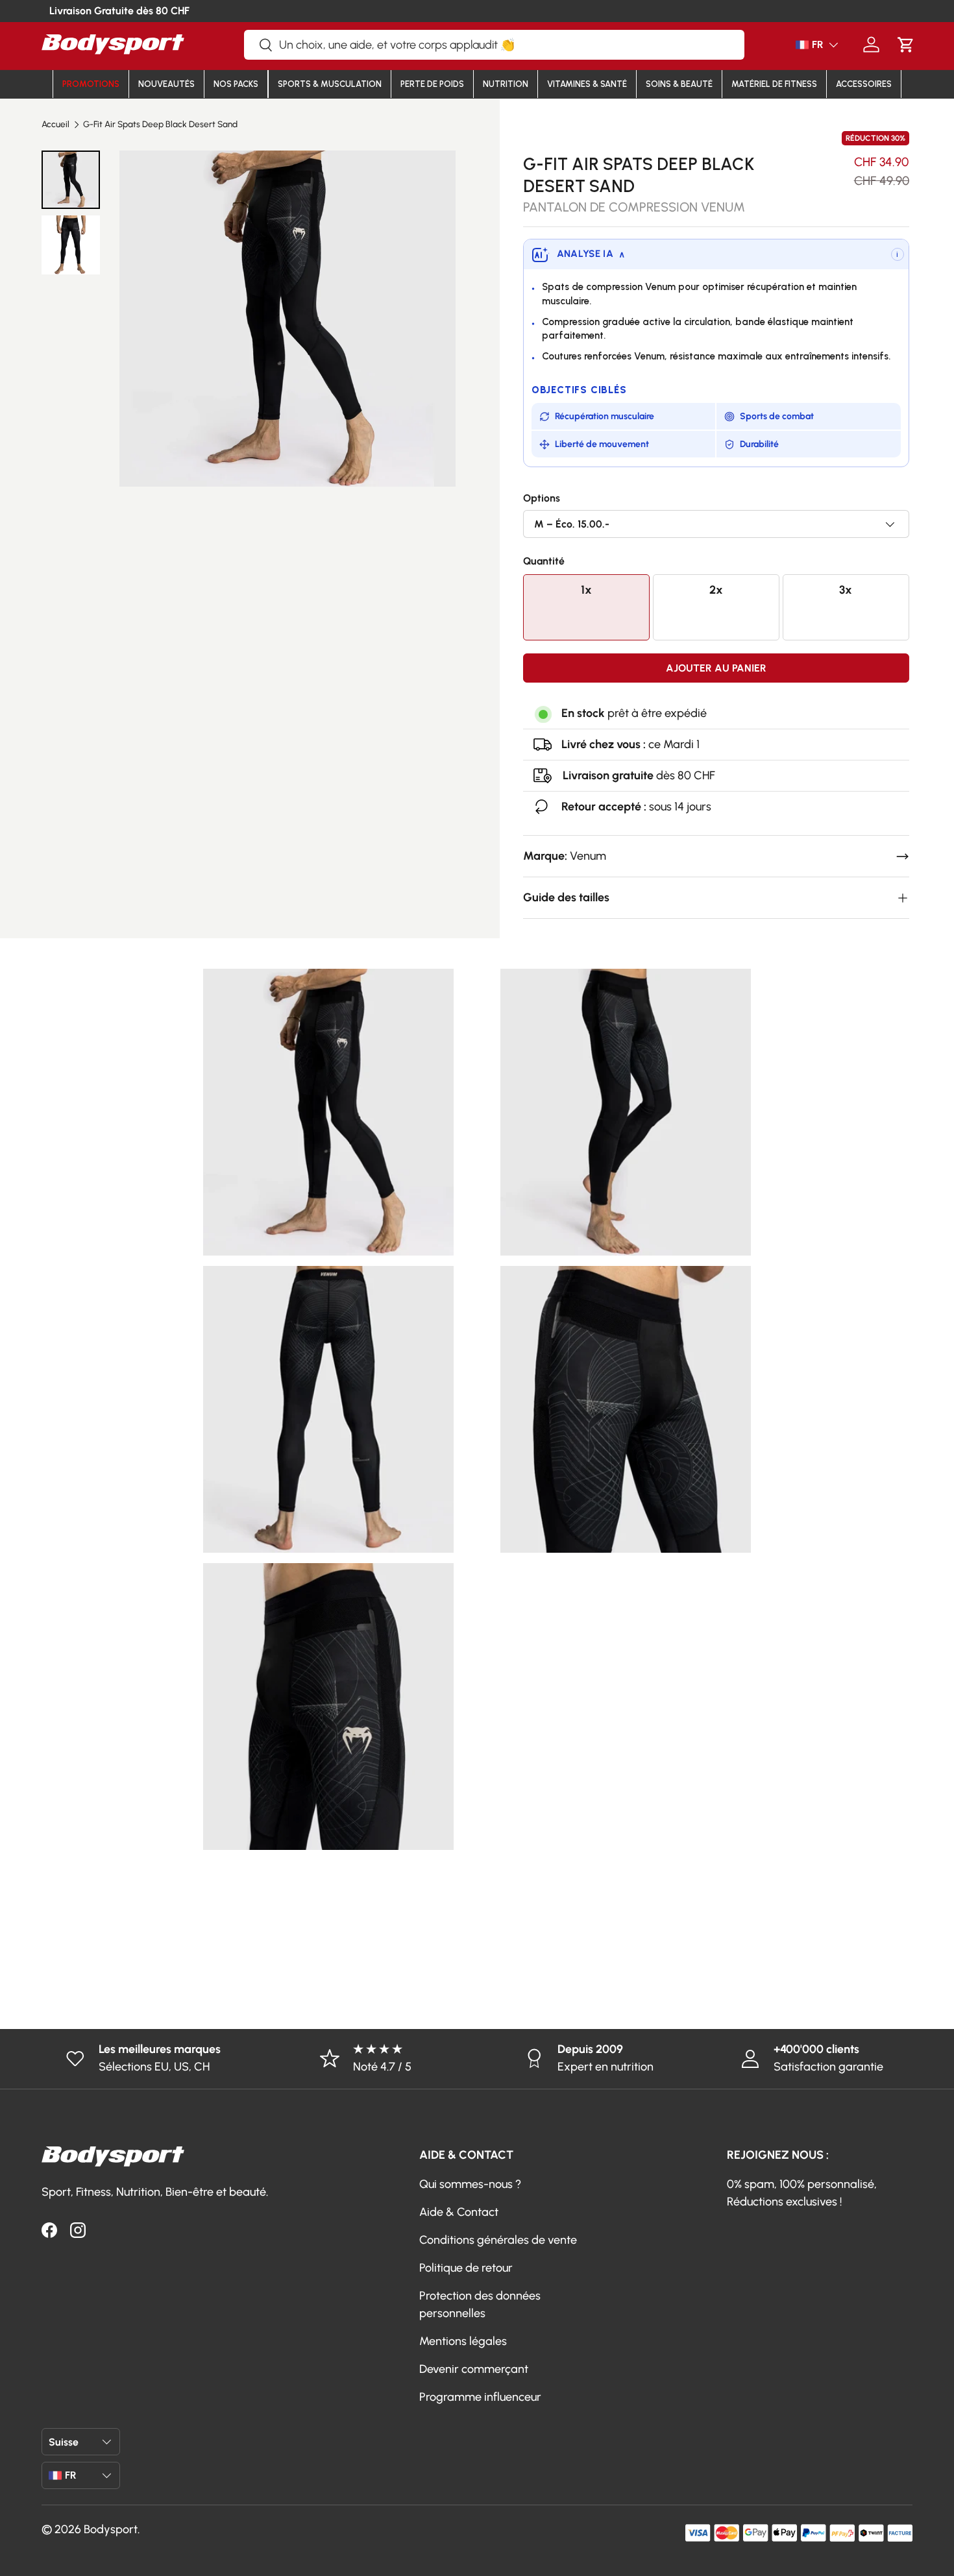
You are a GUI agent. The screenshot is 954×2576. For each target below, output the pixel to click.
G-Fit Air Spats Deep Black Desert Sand (160, 125)
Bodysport (111, 2529)
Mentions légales (463, 2341)
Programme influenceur (480, 2397)
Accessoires (864, 84)
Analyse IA (591, 254)
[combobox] (494, 45)
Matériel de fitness (774, 84)
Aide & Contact (459, 2212)
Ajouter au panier (716, 668)
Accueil (55, 125)
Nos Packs (236, 84)
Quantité (544, 561)
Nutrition (506, 84)
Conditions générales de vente (498, 2240)
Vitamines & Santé (587, 84)
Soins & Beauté (679, 84)
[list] (287, 319)
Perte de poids (432, 84)
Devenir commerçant (474, 2369)
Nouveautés (166, 84)
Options (542, 498)
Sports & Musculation (330, 84)
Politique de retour (466, 2268)
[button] (906, 44)
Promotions (91, 84)
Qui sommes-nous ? (470, 2184)
